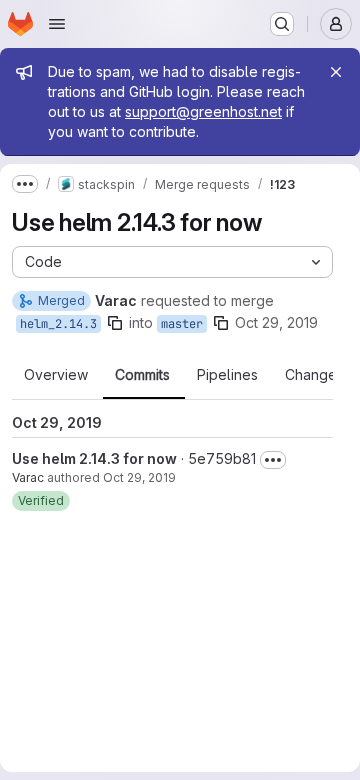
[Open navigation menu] (57, 24)
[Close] (336, 72)
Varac (28, 477)
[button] (41, 501)
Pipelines (227, 375)
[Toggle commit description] (273, 460)
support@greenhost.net (203, 111)
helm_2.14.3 (58, 324)
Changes (314, 375)
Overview (56, 375)
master (182, 324)
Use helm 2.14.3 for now (94, 458)
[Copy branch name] (115, 323)
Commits (142, 375)
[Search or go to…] (282, 24)
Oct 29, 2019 (276, 322)
